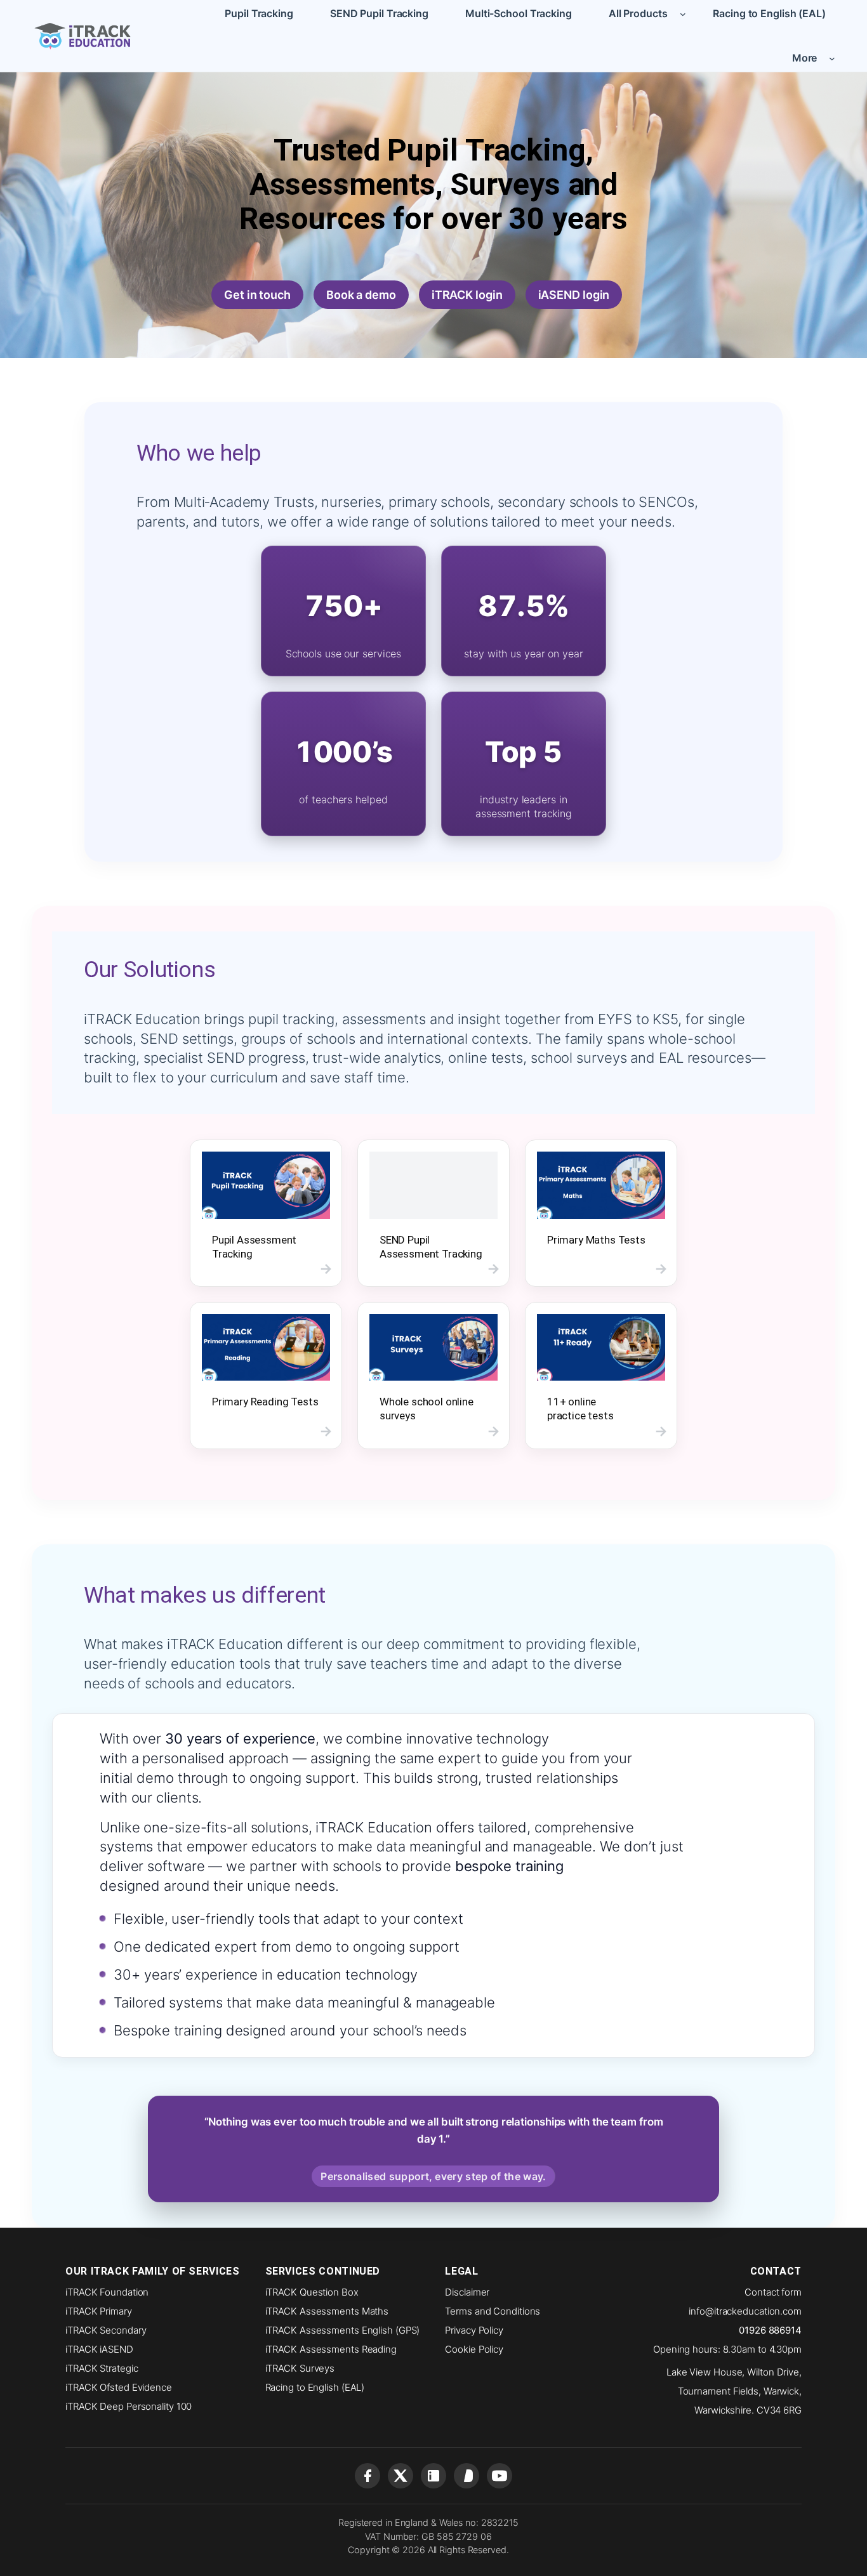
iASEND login (574, 295)
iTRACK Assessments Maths (327, 2311)
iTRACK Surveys (300, 2368)
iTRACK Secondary (106, 2330)
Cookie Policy (474, 2349)
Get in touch (257, 295)
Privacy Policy (474, 2330)
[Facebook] (367, 2476)
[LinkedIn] (433, 2476)
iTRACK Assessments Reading (331, 2349)
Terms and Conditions (493, 2311)
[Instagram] (467, 2476)
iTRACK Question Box (312, 2292)
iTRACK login (467, 295)
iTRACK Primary (99, 2311)
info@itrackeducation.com (745, 2311)
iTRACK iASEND (99, 2349)
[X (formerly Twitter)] (400, 2476)
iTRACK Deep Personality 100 (129, 2406)
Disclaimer (467, 2292)
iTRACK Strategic (102, 2368)
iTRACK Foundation (107, 2292)
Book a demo (361, 295)
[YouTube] (500, 2476)
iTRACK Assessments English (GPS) (343, 2330)
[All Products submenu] (683, 13)
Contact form (773, 2292)
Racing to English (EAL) (315, 2387)
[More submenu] (832, 58)
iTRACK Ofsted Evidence (119, 2387)
